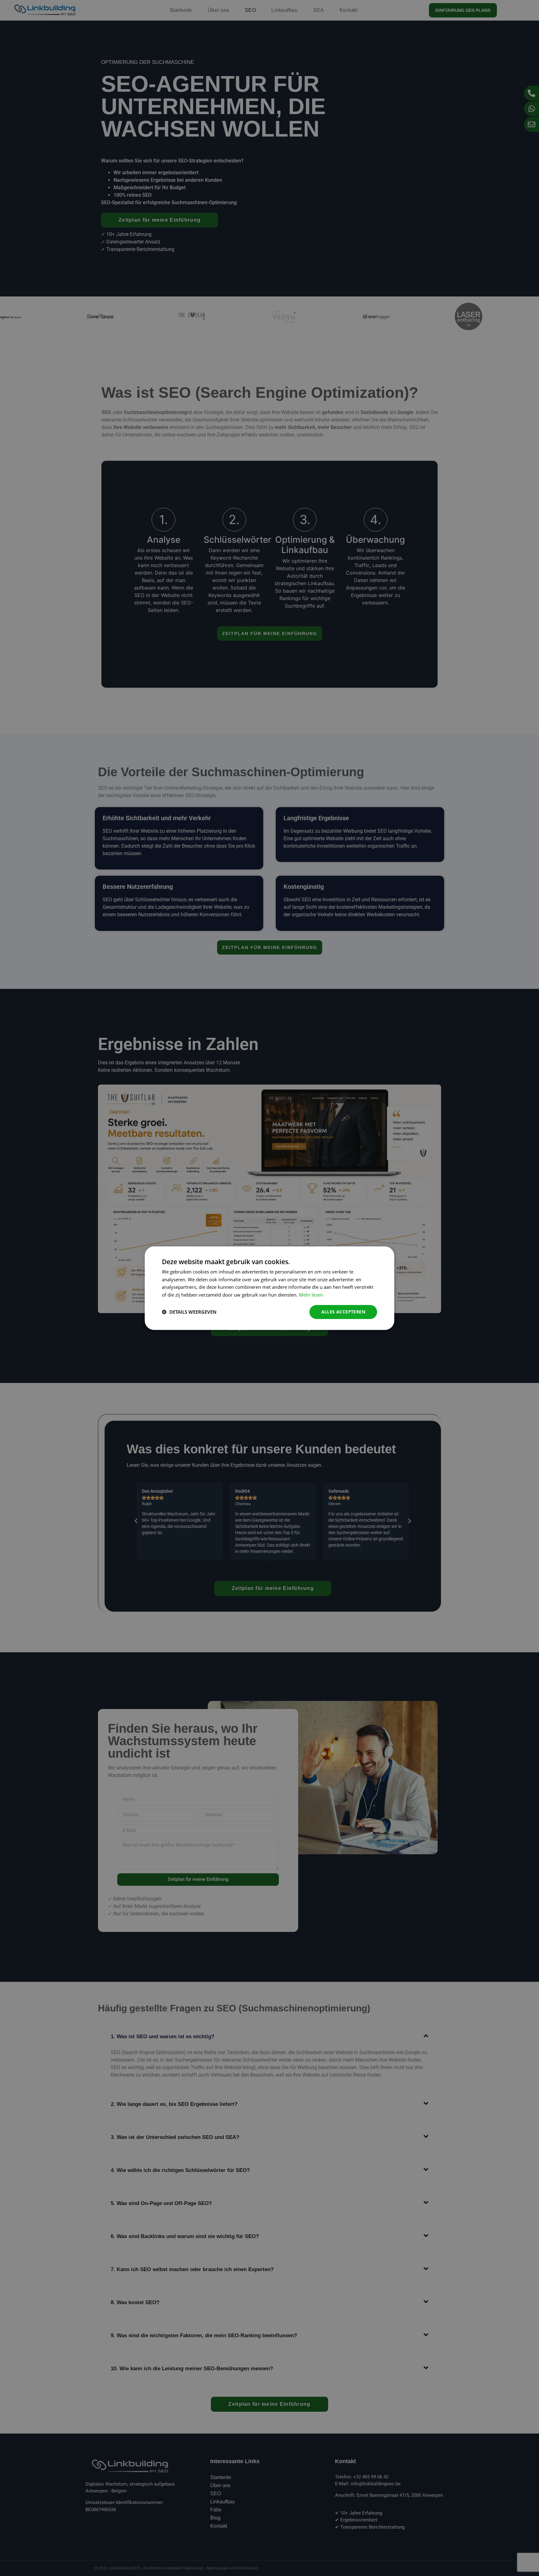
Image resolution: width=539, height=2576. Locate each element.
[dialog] (269, 1288)
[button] (189, 1312)
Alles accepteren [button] (343, 1312)
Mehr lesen (311, 1295)
